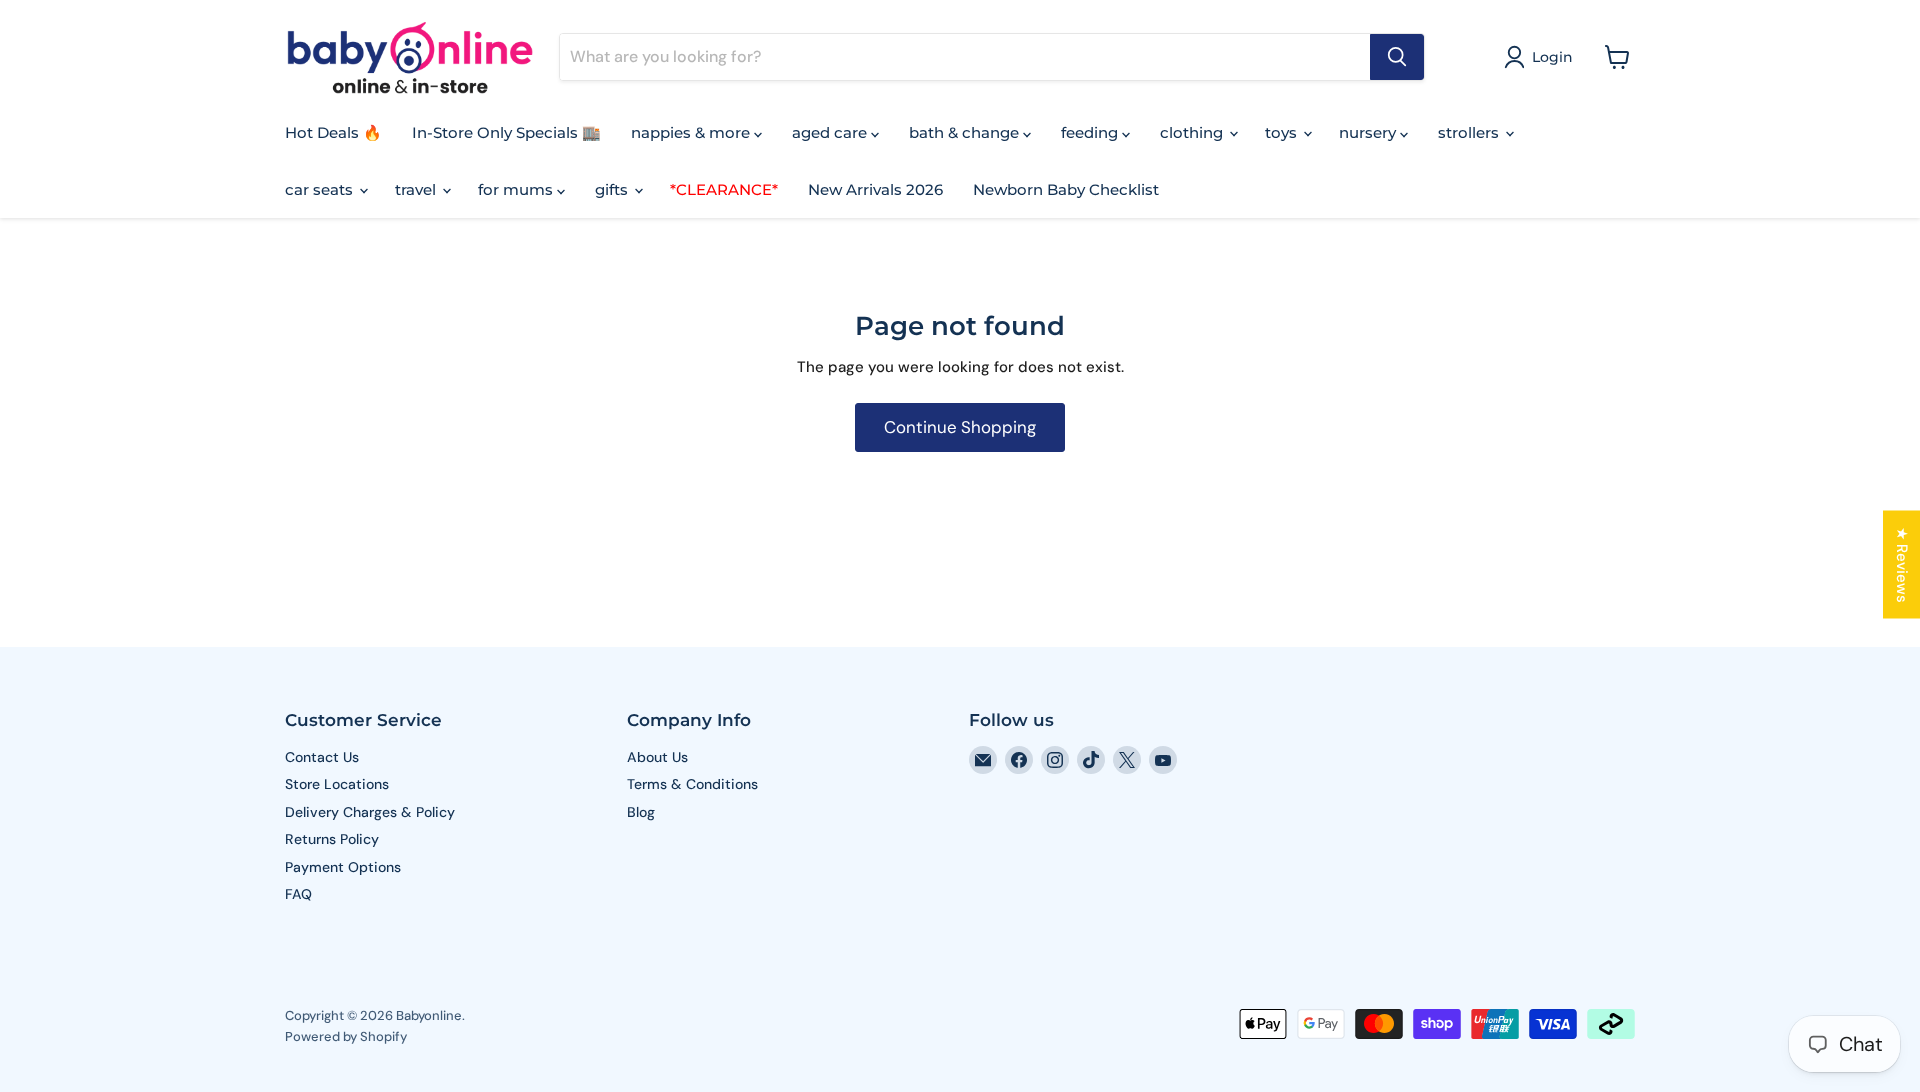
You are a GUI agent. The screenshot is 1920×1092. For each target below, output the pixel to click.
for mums (517, 189)
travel (417, 189)
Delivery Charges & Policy (370, 812)
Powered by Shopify (346, 1036)
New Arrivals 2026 (875, 189)
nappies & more (692, 132)
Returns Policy (332, 839)
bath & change (966, 132)
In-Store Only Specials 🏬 (506, 132)
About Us (657, 757)
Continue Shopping (960, 427)
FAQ (298, 894)
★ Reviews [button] (1902, 565)
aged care (831, 132)
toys (1283, 132)
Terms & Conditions (692, 784)
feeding (1091, 132)
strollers (1470, 132)
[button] (1542, 57)
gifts (613, 189)
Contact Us (322, 757)
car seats (321, 189)
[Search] (1397, 57)
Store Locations (337, 784)
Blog (641, 812)
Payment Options (343, 867)
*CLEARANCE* (724, 189)
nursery (1369, 132)
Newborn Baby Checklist (1066, 189)
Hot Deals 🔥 (333, 132)
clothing (1193, 132)
